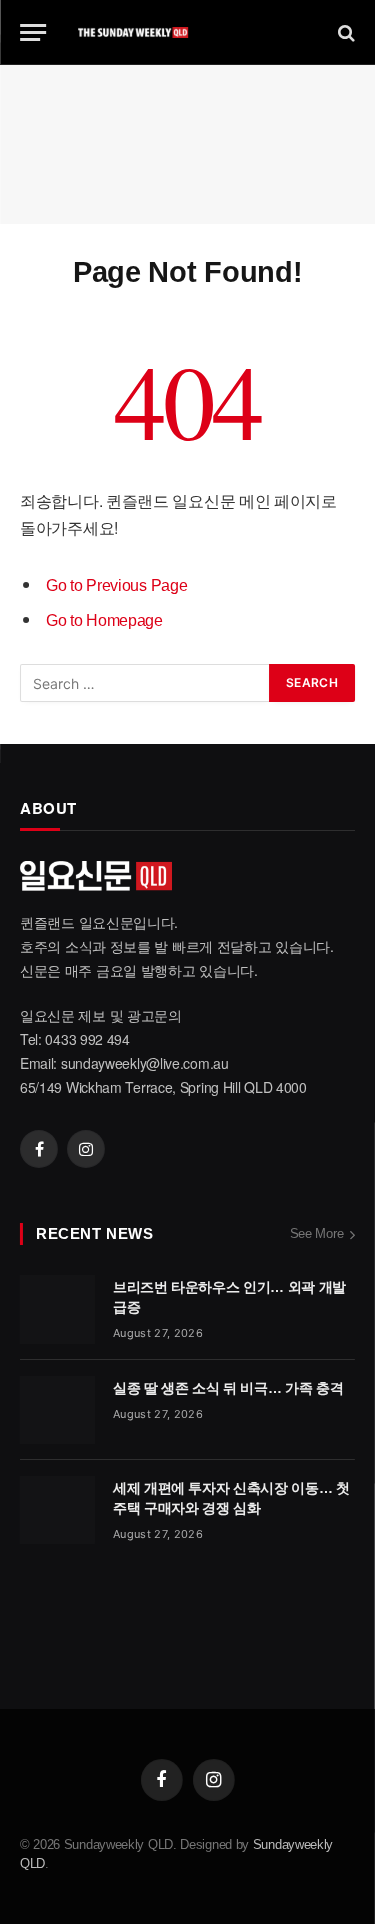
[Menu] (33, 32)
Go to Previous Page (116, 585)
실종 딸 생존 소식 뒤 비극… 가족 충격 (228, 1388)
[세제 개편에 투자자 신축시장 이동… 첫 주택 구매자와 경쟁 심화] (57, 1510)
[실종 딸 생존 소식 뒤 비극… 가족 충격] (57, 1410)
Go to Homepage (104, 620)
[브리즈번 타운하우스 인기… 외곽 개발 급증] (57, 1309)
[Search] (344, 32)
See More (317, 1233)
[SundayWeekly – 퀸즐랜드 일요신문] (188, 32)
